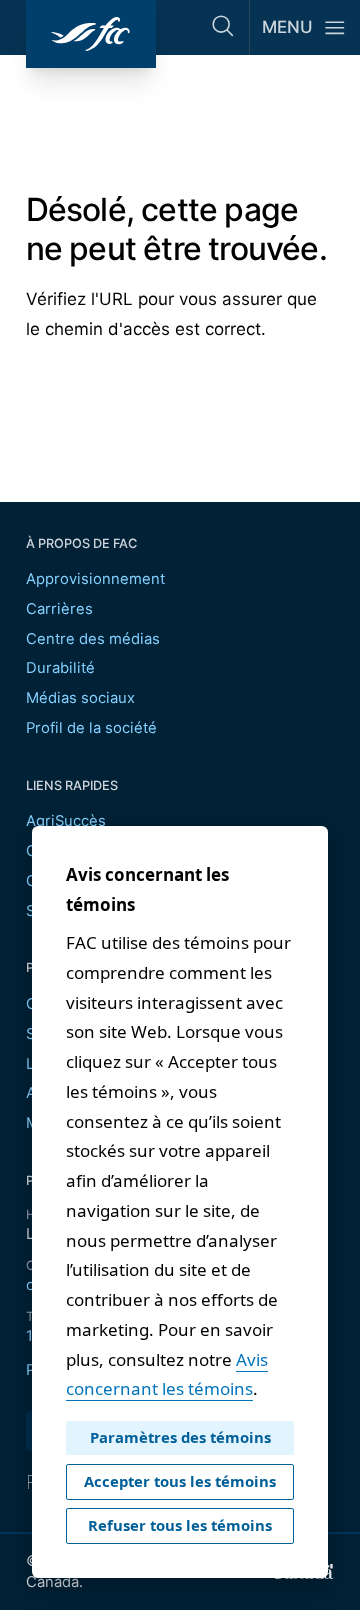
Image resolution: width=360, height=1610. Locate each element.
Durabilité (60, 668)
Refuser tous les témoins (180, 1525)
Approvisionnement (95, 579)
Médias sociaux (80, 698)
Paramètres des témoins (180, 1437)
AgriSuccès (66, 821)
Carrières (59, 609)
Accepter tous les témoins (180, 1481)
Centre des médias (93, 639)
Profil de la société (91, 728)
